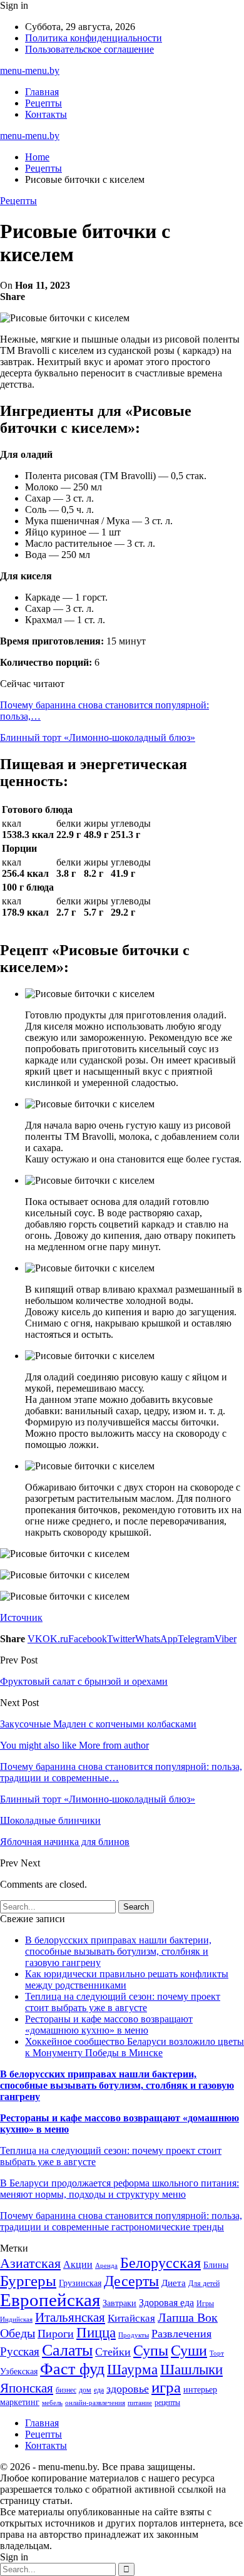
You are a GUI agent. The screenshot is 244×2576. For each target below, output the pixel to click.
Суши (189, 2350)
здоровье (128, 2389)
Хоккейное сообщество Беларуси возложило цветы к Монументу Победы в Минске (135, 2047)
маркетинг (20, 2402)
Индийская (16, 2320)
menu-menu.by (30, 70)
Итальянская (70, 2317)
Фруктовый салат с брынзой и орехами (84, 1681)
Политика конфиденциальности (94, 38)
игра (166, 2387)
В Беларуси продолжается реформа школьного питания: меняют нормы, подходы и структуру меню (119, 2189)
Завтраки (119, 2303)
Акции (78, 2264)
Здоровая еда (166, 2303)
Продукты (134, 2335)
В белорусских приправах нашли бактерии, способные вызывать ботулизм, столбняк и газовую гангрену (118, 1951)
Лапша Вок (188, 2317)
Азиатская (30, 2263)
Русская (20, 2351)
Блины (216, 2265)
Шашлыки (191, 2370)
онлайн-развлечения (95, 2403)
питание (140, 2403)
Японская (27, 2388)
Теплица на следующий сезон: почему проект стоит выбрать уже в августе (123, 2002)
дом (85, 2390)
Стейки (113, 2352)
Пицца (96, 2333)
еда (99, 2390)
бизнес (66, 2390)
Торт (217, 2353)
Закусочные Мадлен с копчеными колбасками (98, 1724)
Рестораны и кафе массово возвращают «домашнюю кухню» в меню (109, 2025)
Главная (42, 92)
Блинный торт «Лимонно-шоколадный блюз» (98, 737)
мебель (52, 2403)
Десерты (131, 2281)
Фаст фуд (72, 2369)
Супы (151, 2350)
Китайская (131, 2318)
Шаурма (132, 2369)
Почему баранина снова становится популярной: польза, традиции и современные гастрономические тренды (121, 2221)
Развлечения (181, 2334)
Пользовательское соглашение (89, 49)
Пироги (56, 2334)
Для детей (204, 2284)
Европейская (50, 2300)
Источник (21, 1617)
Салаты (67, 2350)
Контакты (46, 114)
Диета (174, 2283)
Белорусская (160, 2263)
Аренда (106, 2266)
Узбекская (19, 2372)
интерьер (200, 2390)
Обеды (18, 2333)
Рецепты (43, 103)
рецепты (167, 2403)
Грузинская (80, 2283)
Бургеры (28, 2280)
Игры (205, 2304)
